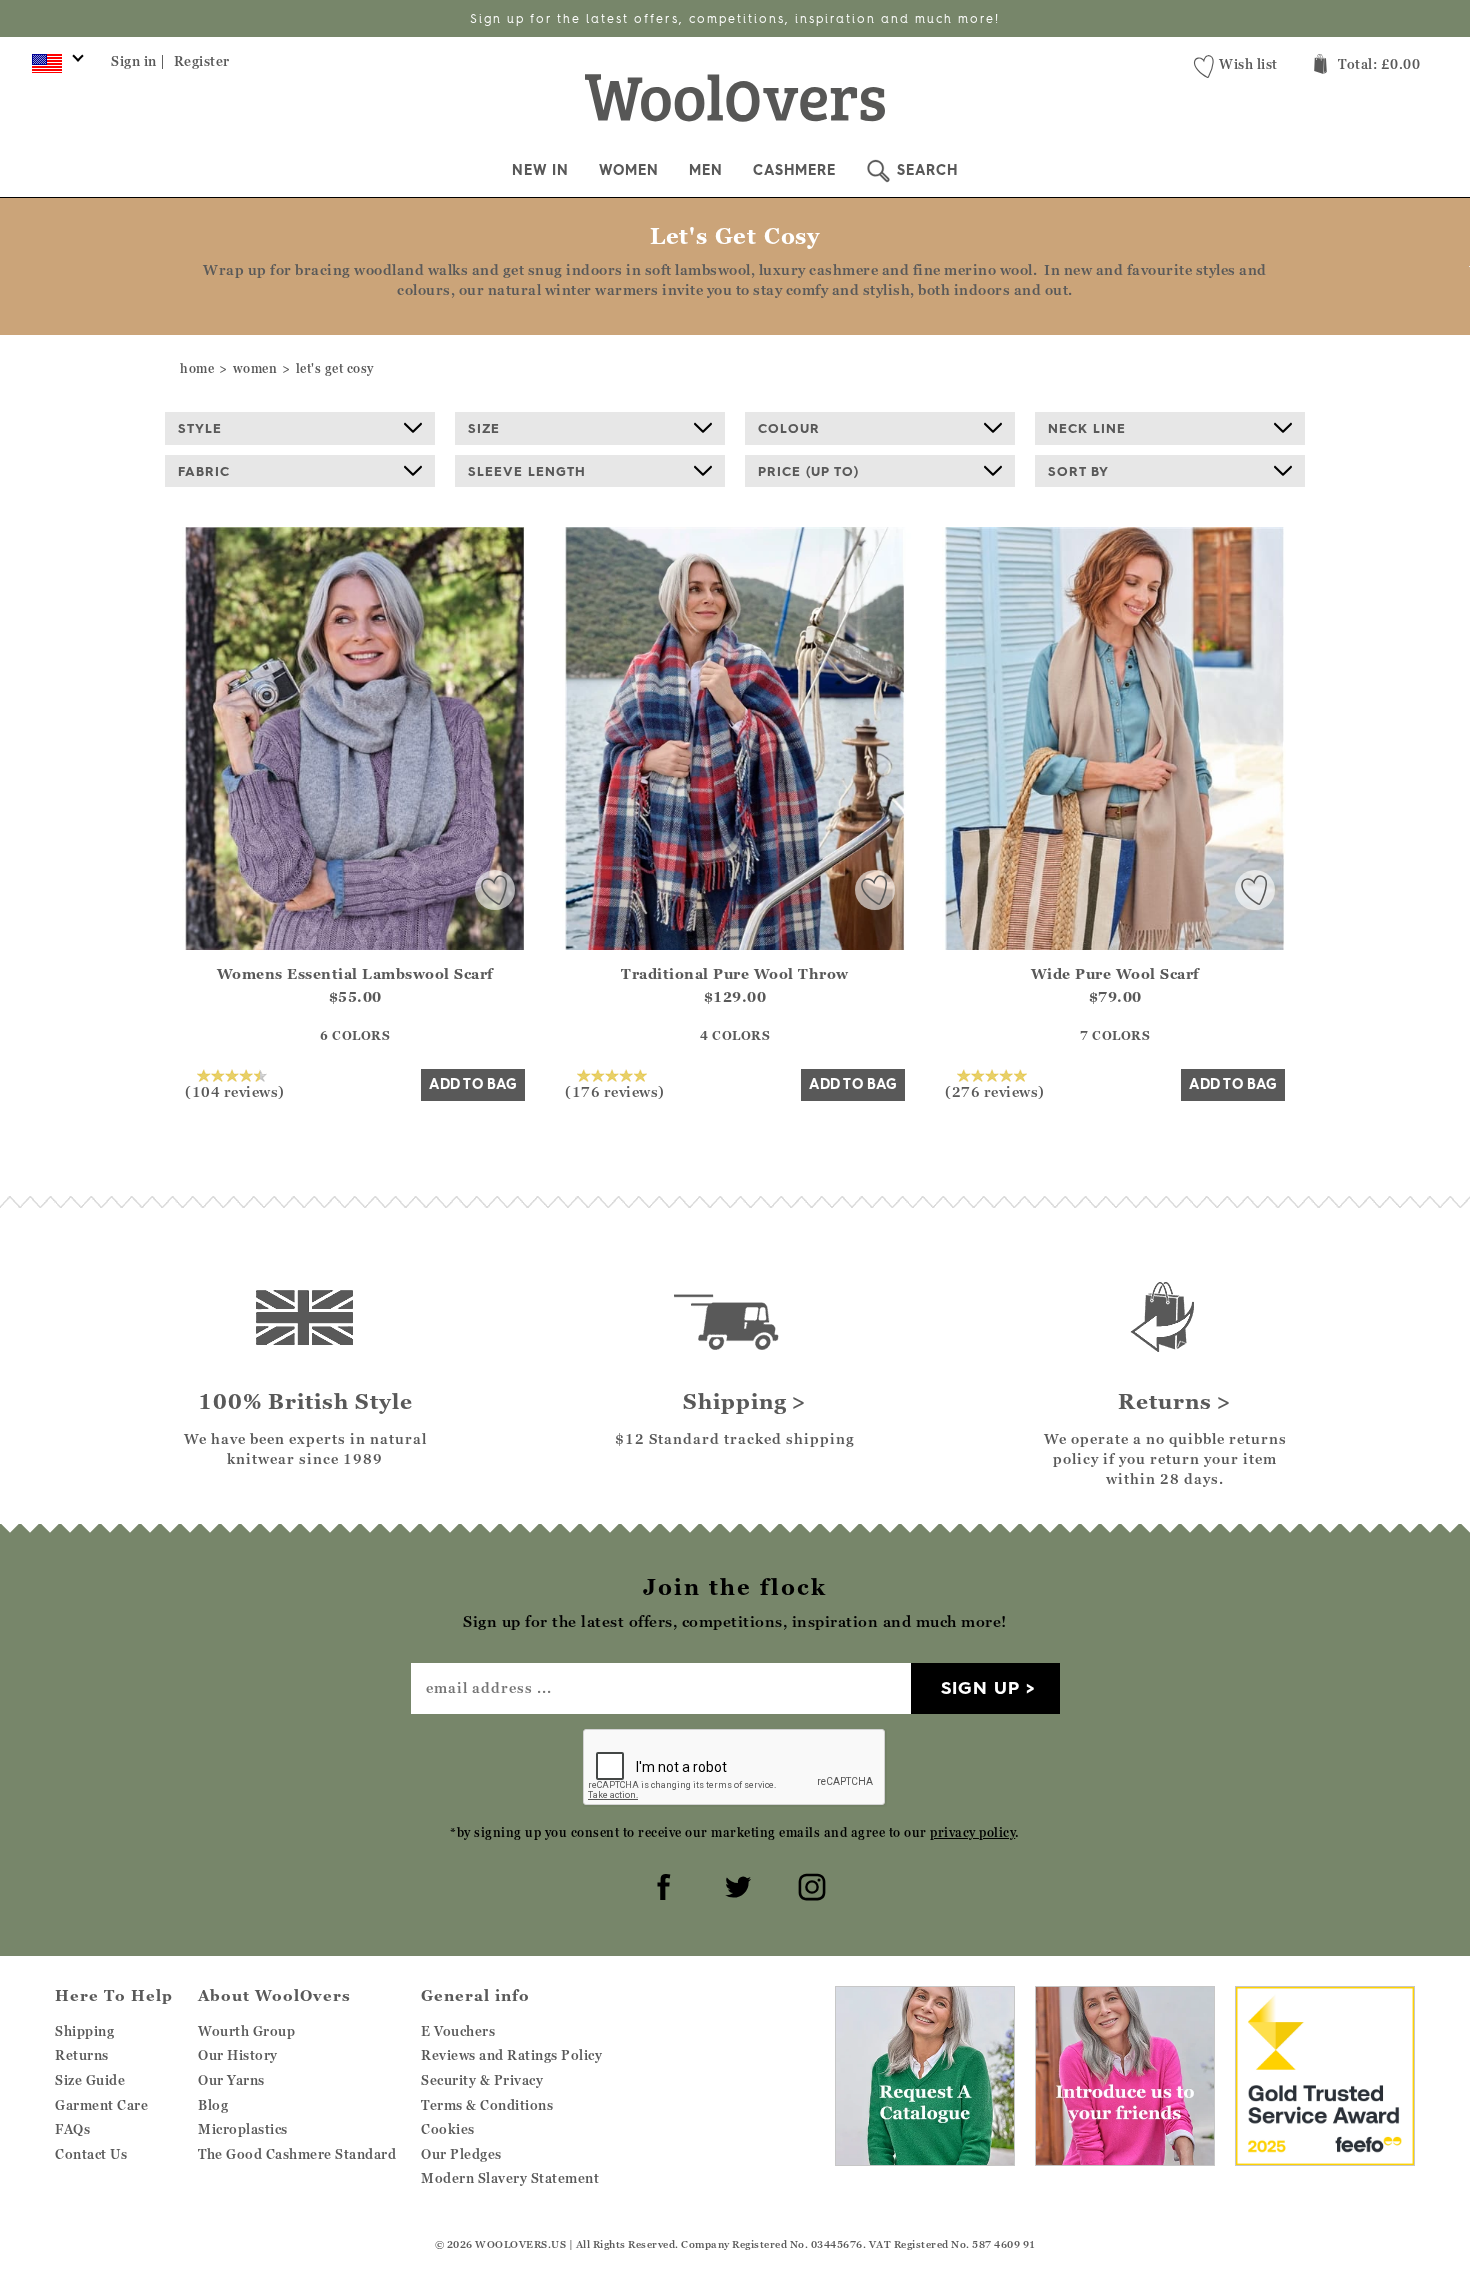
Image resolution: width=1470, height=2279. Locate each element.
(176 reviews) (615, 1091)
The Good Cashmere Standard (297, 2154)
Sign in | (138, 61)
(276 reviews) (995, 1091)
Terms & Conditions (487, 2105)
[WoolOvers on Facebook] (661, 1884)
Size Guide (90, 2080)
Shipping (84, 2031)
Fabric (204, 471)
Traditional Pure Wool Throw (735, 973)
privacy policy (972, 1832)
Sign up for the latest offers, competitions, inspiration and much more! (735, 18)
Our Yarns (231, 2080)
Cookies (448, 2129)
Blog (213, 2105)
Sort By (1078, 471)
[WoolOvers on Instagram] (809, 1884)
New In (540, 170)
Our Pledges (461, 2154)
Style (200, 428)
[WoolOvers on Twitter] (735, 1884)
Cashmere (794, 170)
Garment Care (101, 2105)
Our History (238, 2055)
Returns (82, 2055)
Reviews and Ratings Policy (511, 2055)
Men (706, 170)
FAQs (72, 2129)
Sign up (980, 1687)
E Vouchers (458, 2031)
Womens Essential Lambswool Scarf (355, 973)
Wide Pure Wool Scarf (1115, 973)
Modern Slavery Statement (510, 2178)
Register (202, 61)
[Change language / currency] (54, 68)
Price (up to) (808, 471)
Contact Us (91, 2154)
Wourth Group (246, 2031)
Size (484, 428)
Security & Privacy (482, 2080)
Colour (789, 428)
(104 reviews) (235, 1091)
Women (629, 170)
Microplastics (243, 2129)
